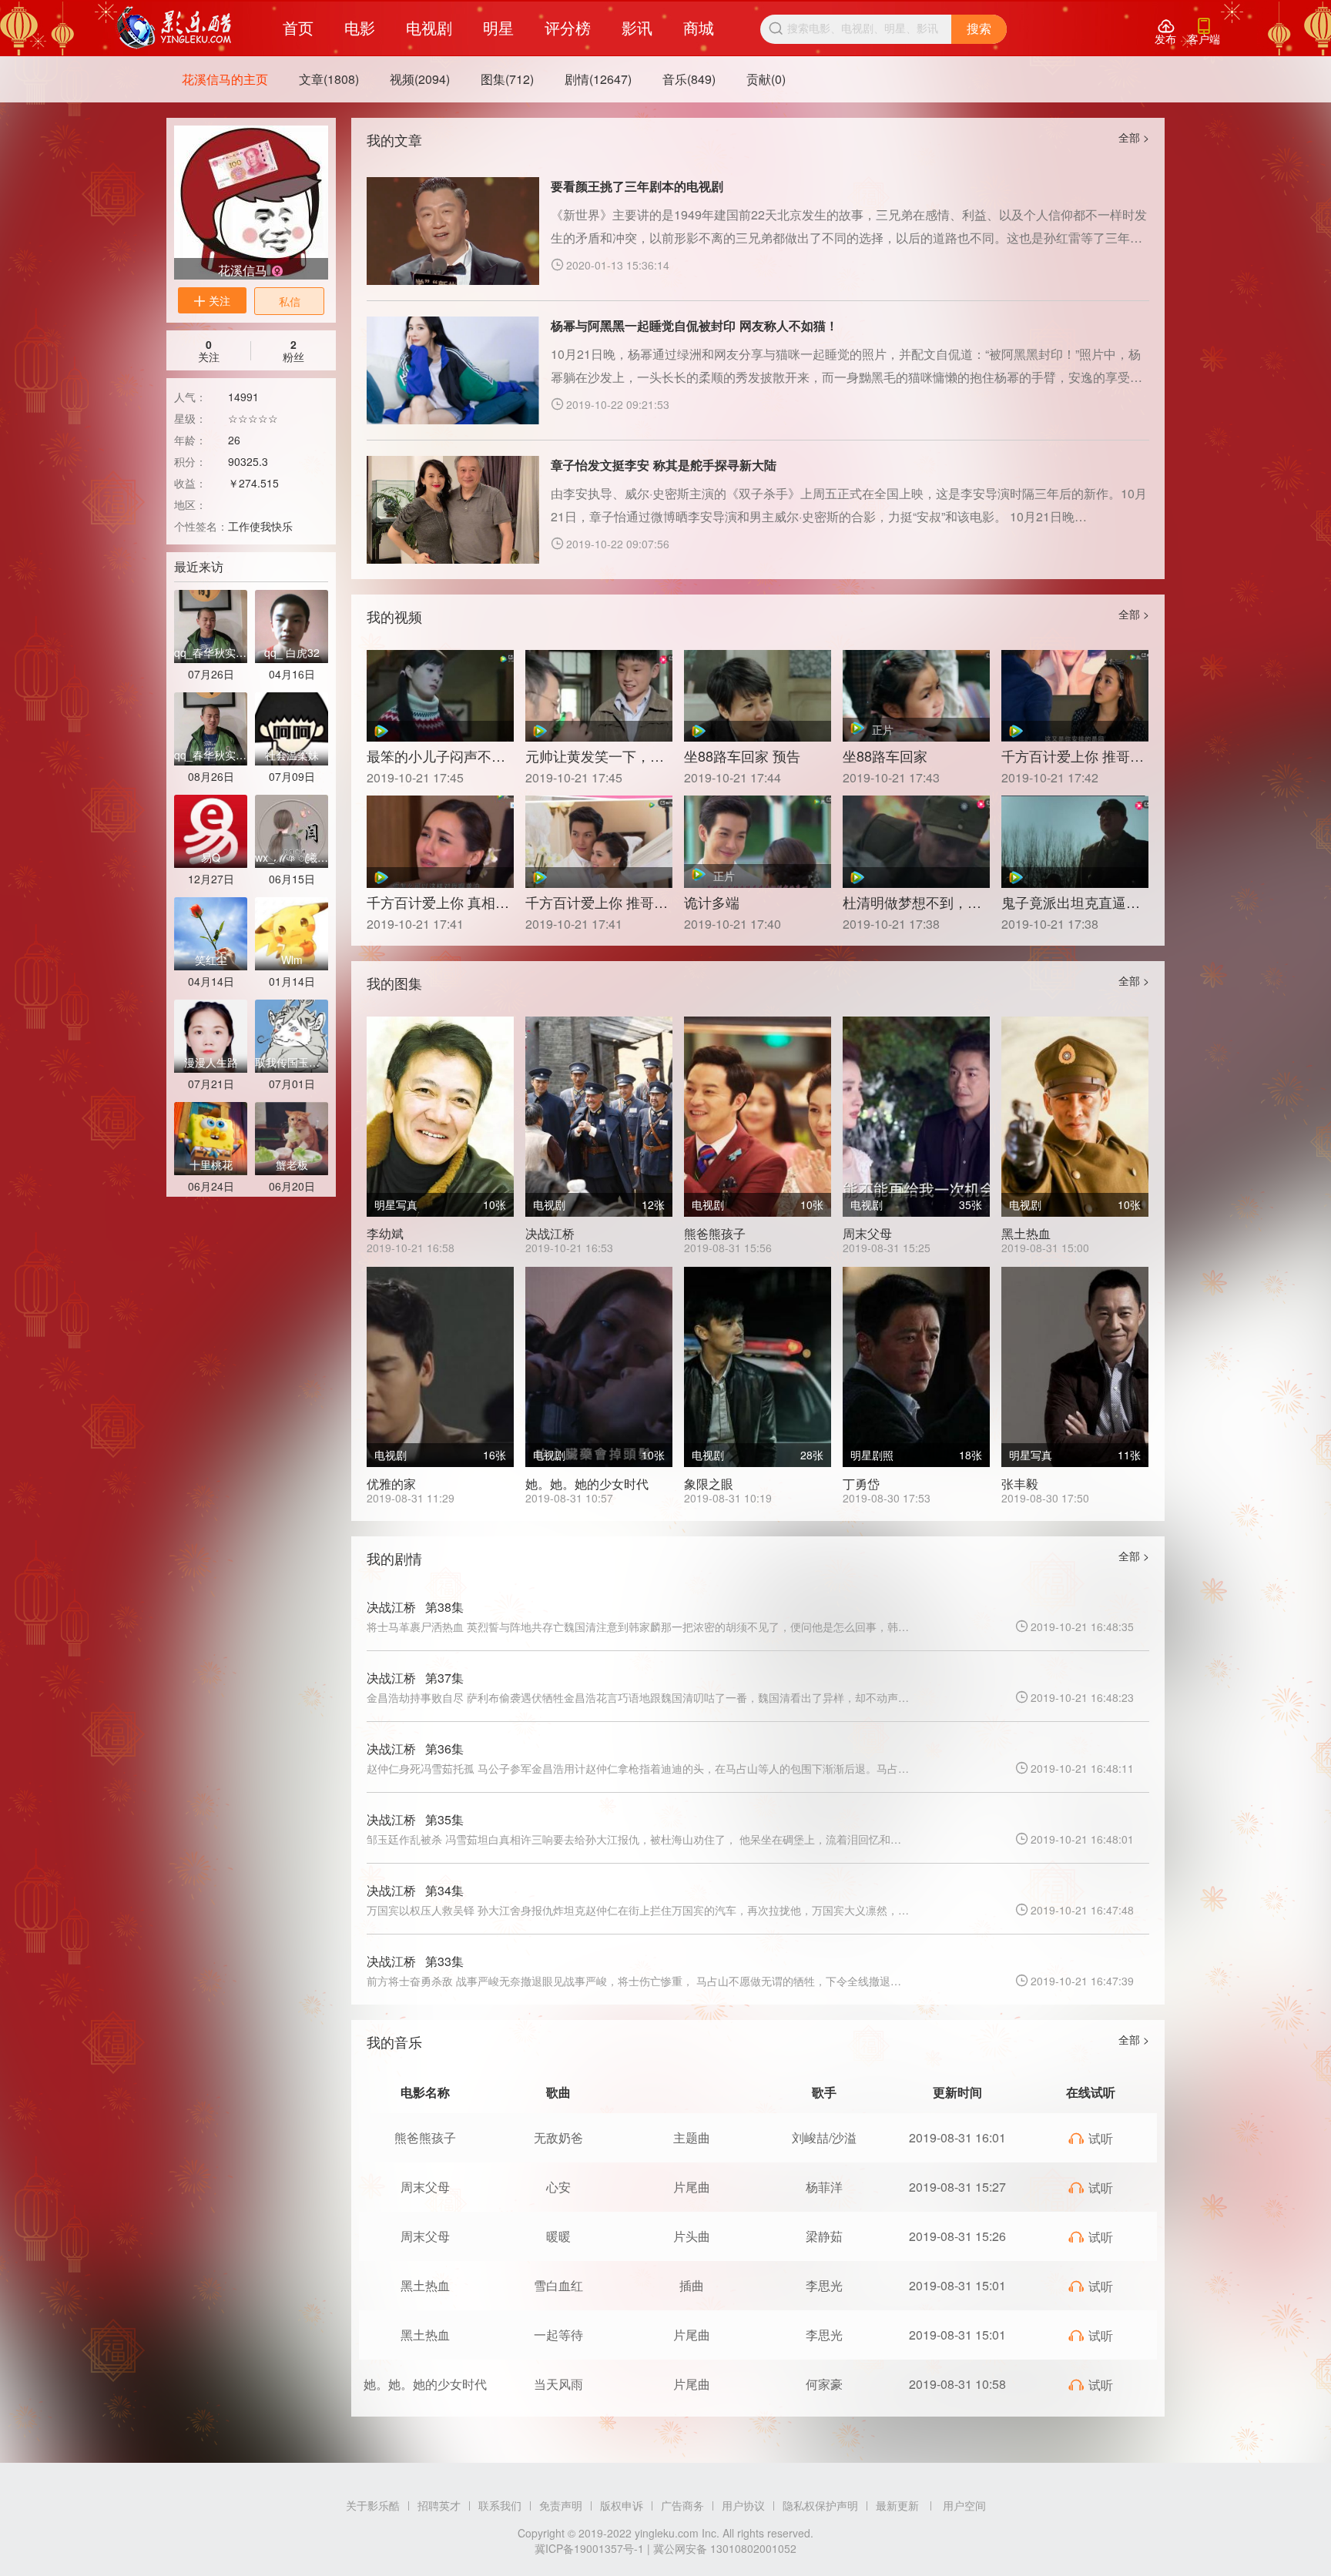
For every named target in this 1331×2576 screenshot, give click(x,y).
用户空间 (964, 2505)
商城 (699, 27)
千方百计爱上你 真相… (438, 902)
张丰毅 (1020, 1484)
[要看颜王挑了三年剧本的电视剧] (453, 231)
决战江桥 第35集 (415, 1819)
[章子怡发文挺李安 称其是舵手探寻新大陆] (453, 510)
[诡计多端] (758, 841)
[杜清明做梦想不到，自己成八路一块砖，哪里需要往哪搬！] (916, 841)
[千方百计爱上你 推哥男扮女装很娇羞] (1075, 696)
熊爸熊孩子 (715, 1233)
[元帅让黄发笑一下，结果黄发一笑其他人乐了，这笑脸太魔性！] (599, 696)
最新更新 (897, 2505)
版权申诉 (622, 2505)
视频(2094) (420, 79)
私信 (290, 301)
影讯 (637, 27)
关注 (212, 300)
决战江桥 (550, 1233)
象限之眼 (709, 1484)
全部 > (1134, 137)
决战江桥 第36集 (415, 1749)
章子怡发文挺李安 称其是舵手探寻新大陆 (664, 465)
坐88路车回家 (885, 755)
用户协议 (743, 2505)
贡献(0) (766, 79)
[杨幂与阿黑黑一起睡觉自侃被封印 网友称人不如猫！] (453, 370)
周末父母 (867, 1233)
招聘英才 (439, 2505)
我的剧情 (394, 1558)
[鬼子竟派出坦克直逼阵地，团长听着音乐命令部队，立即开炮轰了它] (1075, 841)
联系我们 (500, 2505)
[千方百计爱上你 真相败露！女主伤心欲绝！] (440, 841)
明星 (498, 27)
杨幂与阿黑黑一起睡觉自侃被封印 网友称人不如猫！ (694, 325)
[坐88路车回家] (916, 696)
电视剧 (429, 27)
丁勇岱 (861, 1484)
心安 (558, 2187)
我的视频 (394, 616)
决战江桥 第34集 (415, 1890)
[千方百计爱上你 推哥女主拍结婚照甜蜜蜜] (599, 841)
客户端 (1204, 32)
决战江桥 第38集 (415, 1607)
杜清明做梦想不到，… (912, 902)
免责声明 (561, 2505)
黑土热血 (1026, 1233)
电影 (360, 27)
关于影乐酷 (373, 2505)
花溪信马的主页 (225, 79)
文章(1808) (329, 79)
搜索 (979, 29)
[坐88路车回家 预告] (758, 696)
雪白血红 (558, 2285)
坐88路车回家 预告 (742, 755)
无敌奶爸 (558, 2137)
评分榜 (568, 27)
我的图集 (394, 983)
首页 (298, 27)
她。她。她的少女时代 (587, 1484)
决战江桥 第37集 (415, 1678)
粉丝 (293, 350)
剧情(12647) (598, 79)
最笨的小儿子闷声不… (436, 755)
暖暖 (558, 2236)
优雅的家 (391, 1484)
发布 (1165, 32)
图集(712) (507, 79)
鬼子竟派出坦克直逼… (1071, 902)
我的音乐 (394, 2042)
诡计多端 (712, 902)
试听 (1090, 2138)
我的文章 (394, 139)
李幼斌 (385, 1233)
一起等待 (558, 2335)
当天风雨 (558, 2384)
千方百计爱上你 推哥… (1073, 755)
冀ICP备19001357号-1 (589, 2548)
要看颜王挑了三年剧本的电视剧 (637, 186)
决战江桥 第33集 (415, 1961)
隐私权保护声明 (820, 2505)
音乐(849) (689, 79)
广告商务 (682, 2505)
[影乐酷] (174, 28)
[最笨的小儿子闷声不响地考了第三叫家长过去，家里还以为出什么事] (440, 696)
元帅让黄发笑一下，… (595, 755)
